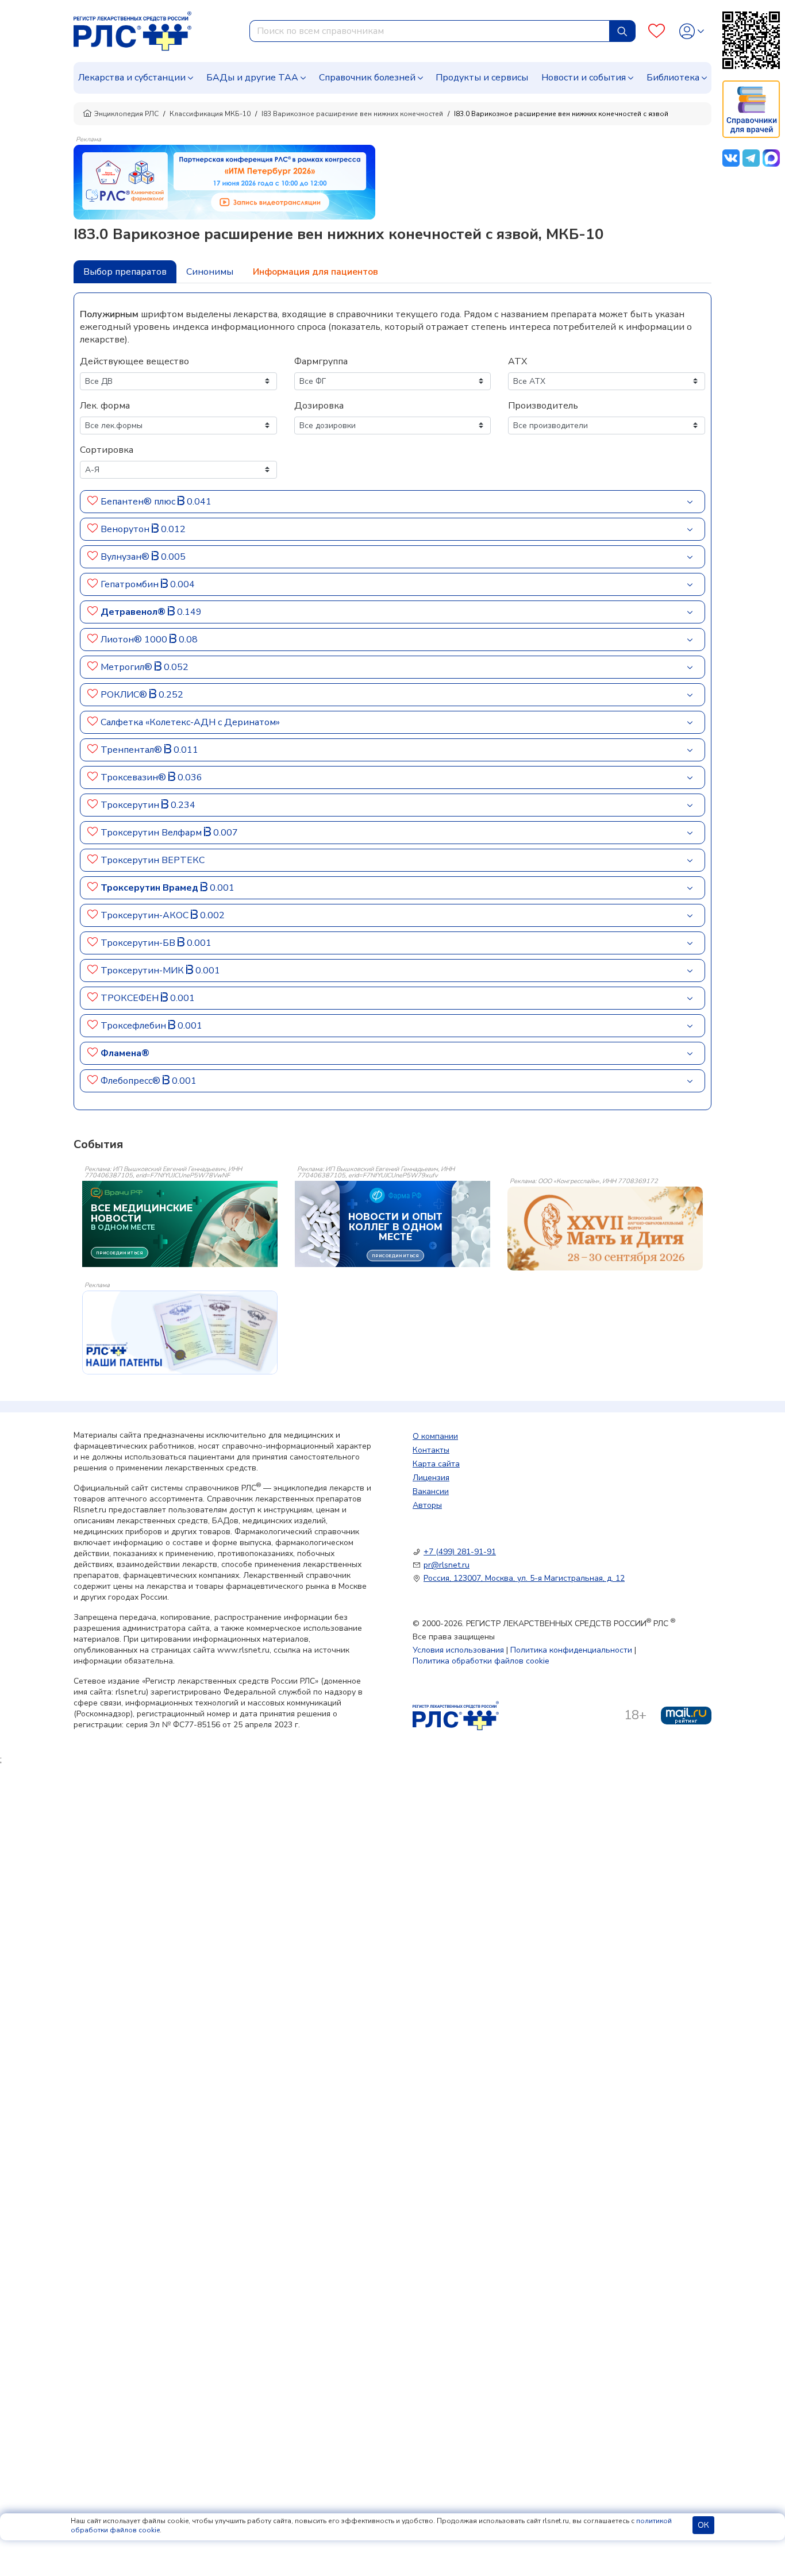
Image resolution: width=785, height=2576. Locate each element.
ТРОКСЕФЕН (131, 998)
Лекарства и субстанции (132, 78)
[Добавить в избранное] (93, 502)
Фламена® (125, 1053)
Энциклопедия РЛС (126, 114)
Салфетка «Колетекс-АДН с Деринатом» (190, 722)
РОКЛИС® (125, 695)
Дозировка (319, 406)
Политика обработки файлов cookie (481, 1661)
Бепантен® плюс (139, 502)
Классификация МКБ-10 (210, 114)
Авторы (427, 1505)
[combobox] (430, 31)
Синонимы (210, 272)
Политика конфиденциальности (571, 1650)
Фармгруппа (321, 361)
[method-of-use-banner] (224, 182)
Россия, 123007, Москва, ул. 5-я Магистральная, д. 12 (524, 1578)
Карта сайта (436, 1464)
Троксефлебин (134, 1026)
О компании (435, 1436)
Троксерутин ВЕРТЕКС (153, 860)
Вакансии (431, 1491)
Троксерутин (131, 805)
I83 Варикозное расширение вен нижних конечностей (352, 114)
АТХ (517, 361)
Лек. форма (105, 406)
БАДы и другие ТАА (252, 78)
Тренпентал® (132, 750)
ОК (703, 2525)
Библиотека (673, 78)
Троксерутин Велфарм (152, 833)
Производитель (543, 406)
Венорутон (126, 529)
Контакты (431, 1450)
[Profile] (692, 31)
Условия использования (458, 1650)
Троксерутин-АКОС (146, 915)
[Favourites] (657, 31)
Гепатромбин (131, 584)
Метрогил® (128, 667)
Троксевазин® (134, 777)
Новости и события (584, 78)
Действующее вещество (134, 361)
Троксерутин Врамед (151, 888)
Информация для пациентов (315, 272)
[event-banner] (605, 1229)
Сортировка (107, 450)
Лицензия (431, 1478)
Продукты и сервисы (482, 78)
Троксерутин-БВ (139, 943)
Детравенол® (134, 612)
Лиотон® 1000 (135, 640)
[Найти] (622, 31)
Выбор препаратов (125, 272)
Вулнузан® (126, 557)
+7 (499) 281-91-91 (460, 1552)
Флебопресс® (132, 1081)
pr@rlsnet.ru (447, 1565)
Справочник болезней (367, 78)
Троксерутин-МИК (143, 971)
